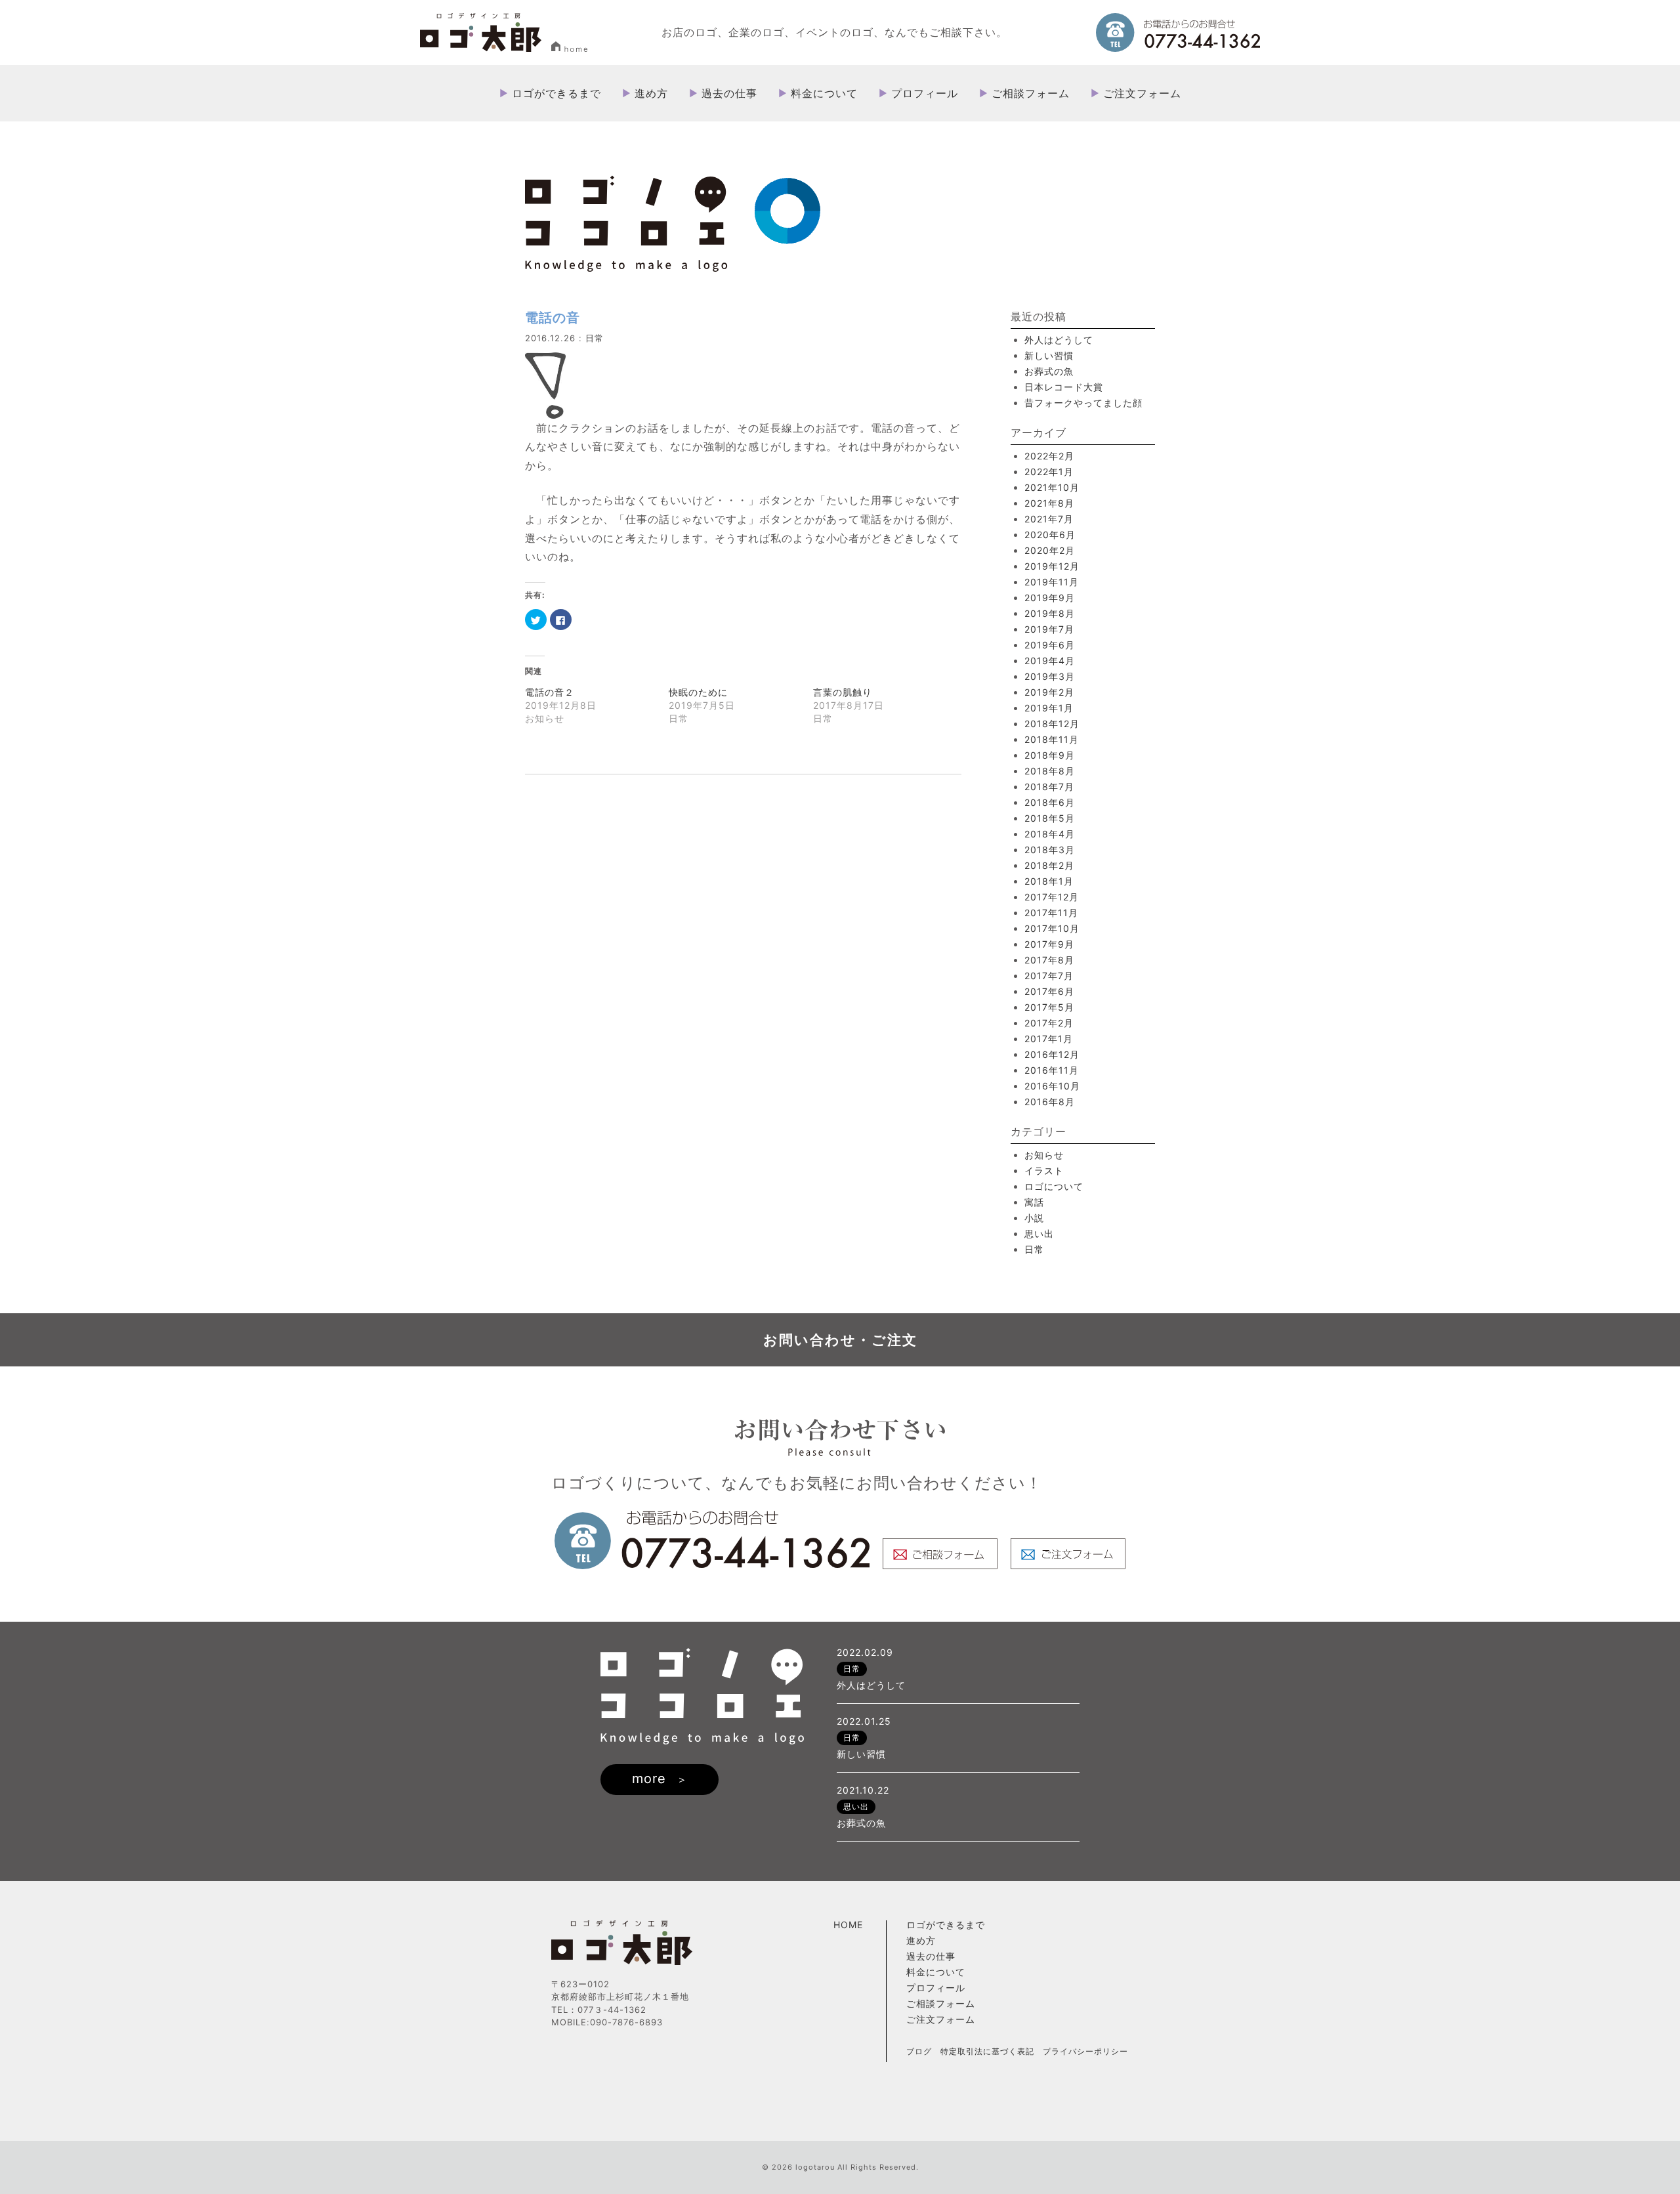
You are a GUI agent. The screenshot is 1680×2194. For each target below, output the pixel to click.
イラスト (1044, 1171)
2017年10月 (1052, 928)
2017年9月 (1049, 944)
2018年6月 (1050, 802)
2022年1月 (1049, 472)
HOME (848, 1925)
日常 (595, 338)
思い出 (1039, 1234)
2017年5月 (1049, 1007)
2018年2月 (1049, 865)
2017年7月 (1049, 976)
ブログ (919, 2051)
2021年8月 (1049, 503)
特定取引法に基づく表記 (987, 2051)
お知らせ (1044, 1155)
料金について (824, 93)
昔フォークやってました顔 (1083, 403)
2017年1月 (1049, 1039)
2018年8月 (1050, 771)
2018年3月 (1050, 850)
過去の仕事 (729, 93)
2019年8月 (1050, 613)
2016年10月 (1052, 1086)
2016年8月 (1050, 1102)
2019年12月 (1052, 566)
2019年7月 (1049, 629)
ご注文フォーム (1142, 93)
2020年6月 (1050, 535)
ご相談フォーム (1031, 93)
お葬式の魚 (1049, 371)
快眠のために (698, 692)
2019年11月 (1052, 582)
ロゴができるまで (556, 93)
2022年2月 (1049, 456)
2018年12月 (1052, 724)
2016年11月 (1052, 1070)
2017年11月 (1051, 913)
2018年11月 (1052, 739)
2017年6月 (1049, 991)
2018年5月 (1050, 818)
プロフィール (925, 93)
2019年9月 (1050, 598)
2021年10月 (1052, 487)
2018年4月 (1050, 834)
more (649, 1779)
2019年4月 (1050, 661)
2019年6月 (1050, 645)
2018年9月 (1050, 755)
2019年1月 (1049, 708)
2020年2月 (1050, 550)
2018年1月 (1049, 881)
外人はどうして (1059, 340)
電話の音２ (550, 692)
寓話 (1034, 1202)
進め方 (651, 93)
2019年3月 (1050, 676)
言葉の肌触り (843, 692)
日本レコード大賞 (1064, 387)
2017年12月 (1052, 897)
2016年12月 (1052, 1054)
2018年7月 (1049, 787)
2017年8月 (1049, 960)
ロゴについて (1054, 1186)
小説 (1034, 1218)
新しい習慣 (1049, 355)
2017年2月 (1049, 1023)
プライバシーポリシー (1085, 2051)
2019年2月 (1049, 692)
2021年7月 (1049, 519)
